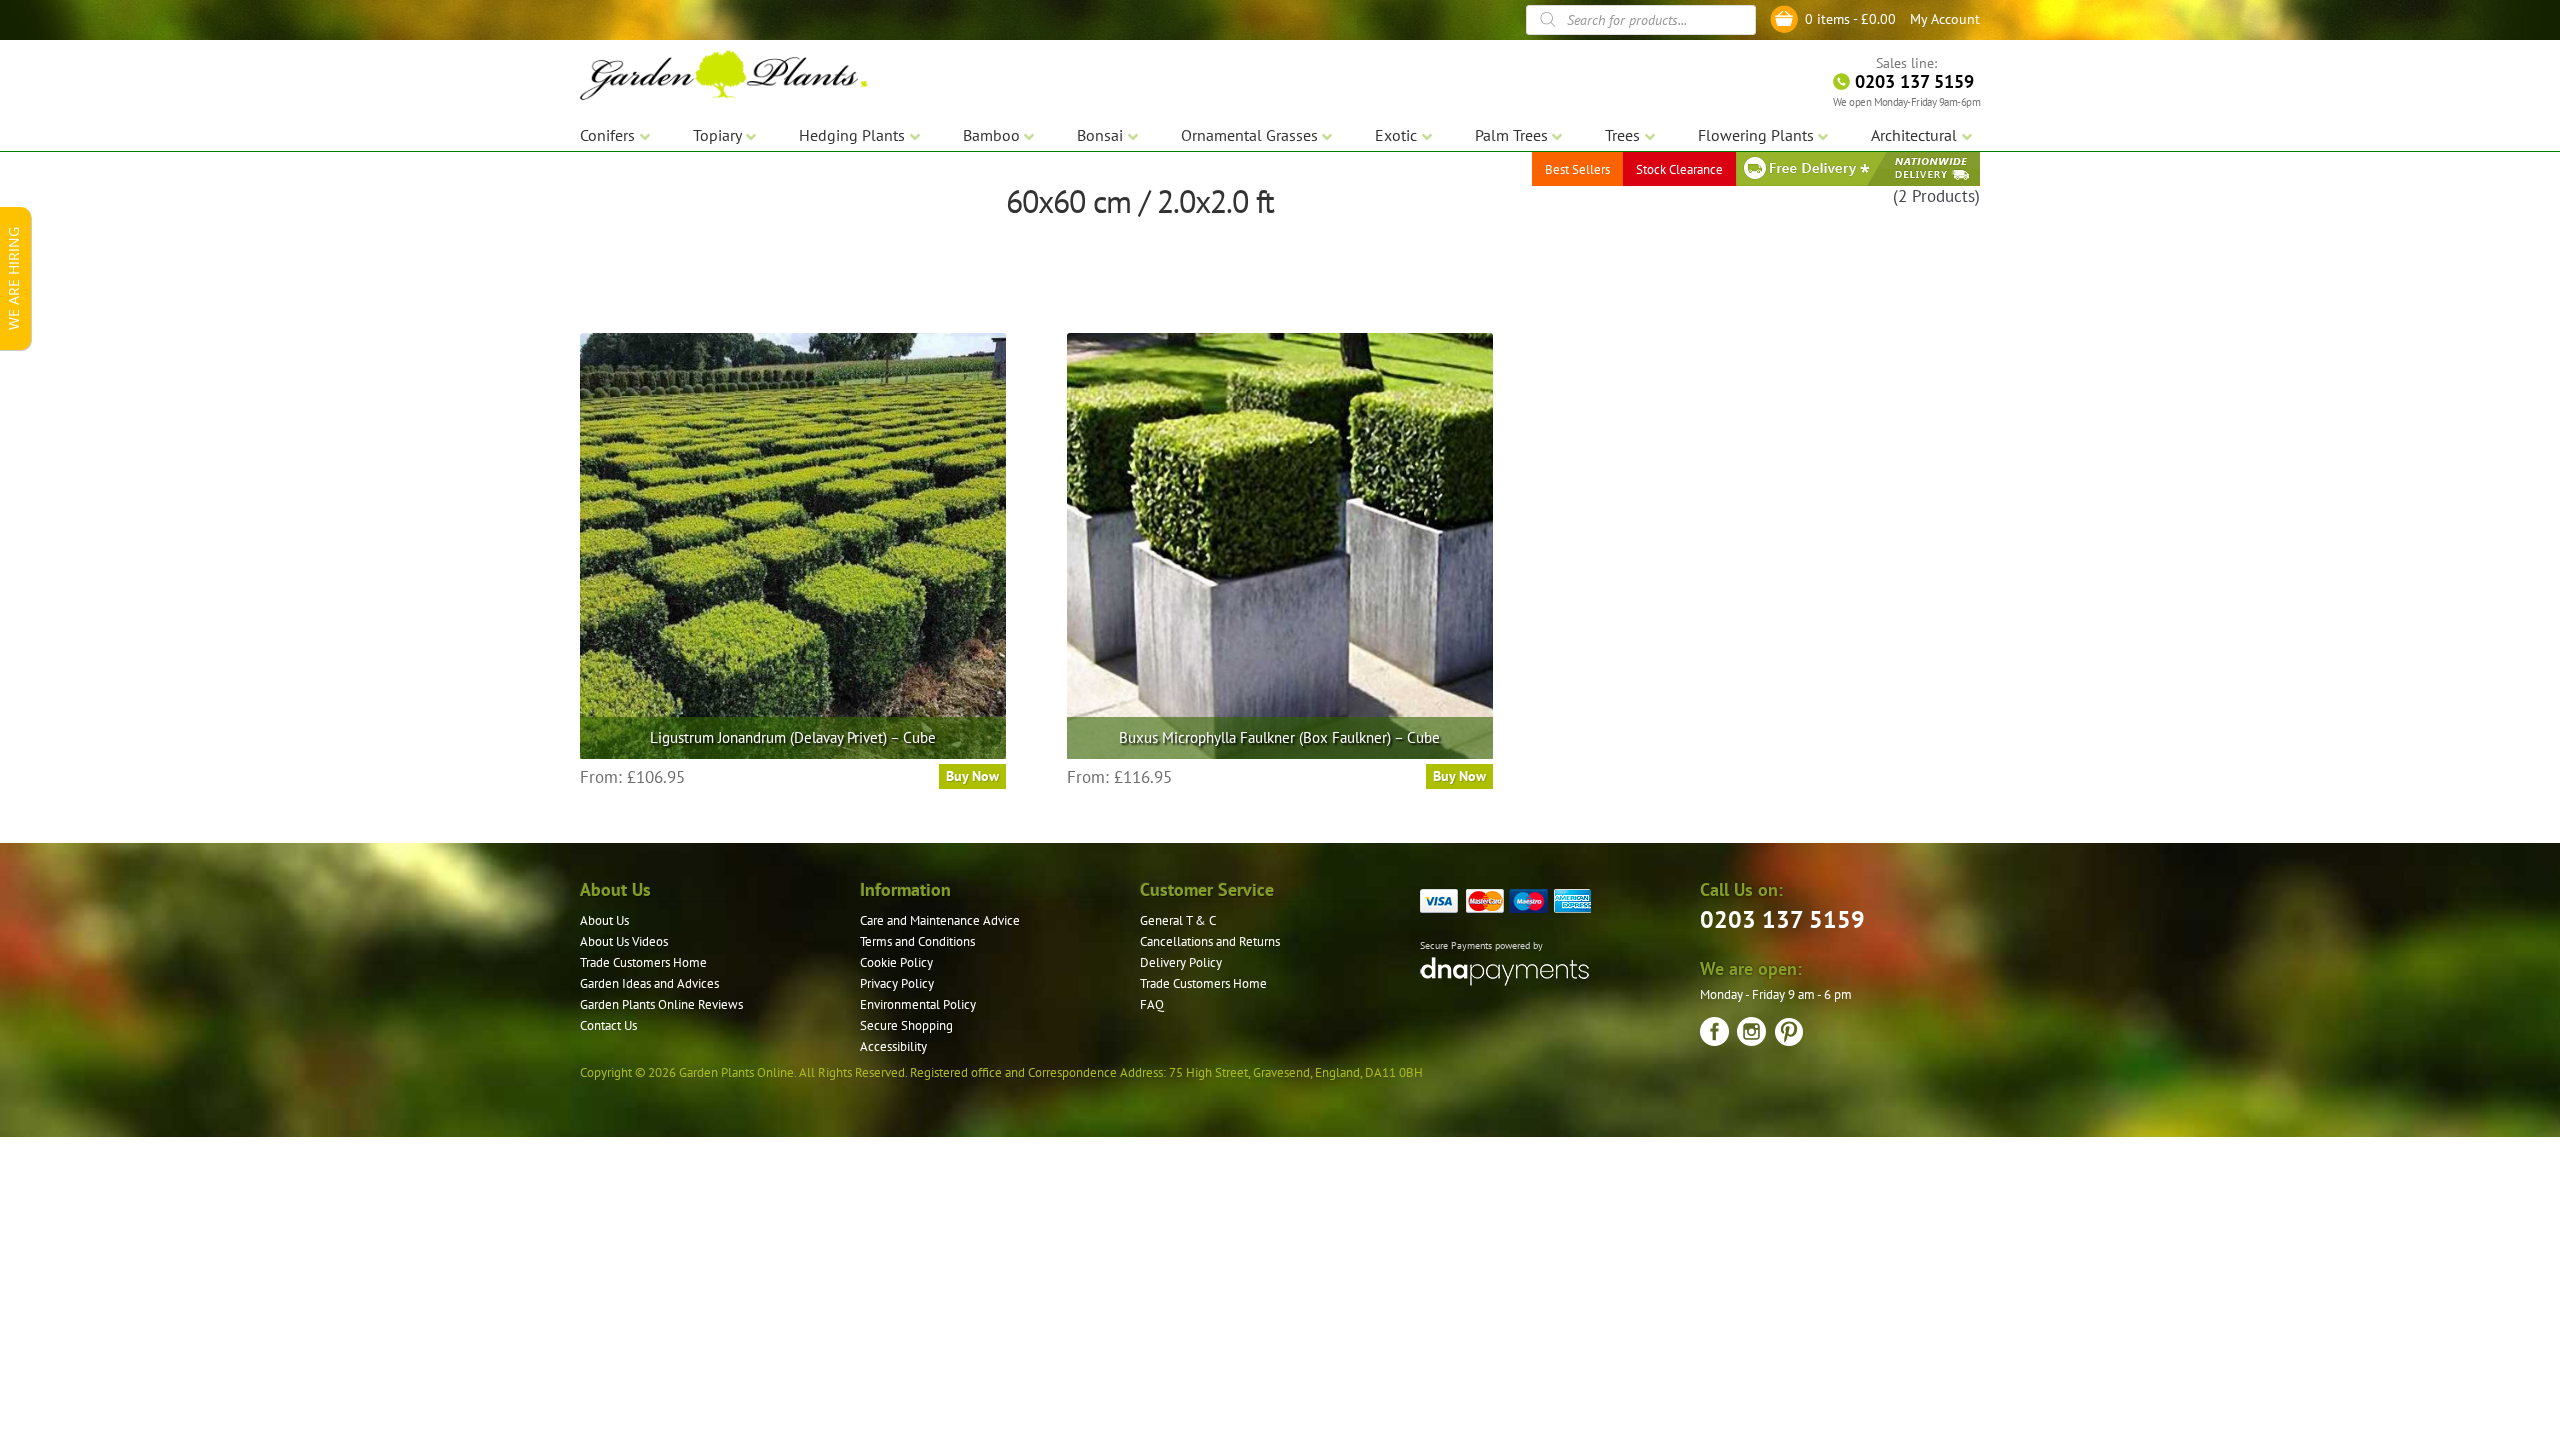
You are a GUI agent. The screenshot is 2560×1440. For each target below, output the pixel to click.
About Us (604, 920)
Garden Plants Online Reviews (661, 1004)
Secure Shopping (906, 1025)
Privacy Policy (897, 983)
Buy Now (972, 776)
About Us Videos (624, 941)
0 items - (1850, 19)
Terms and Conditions (917, 941)
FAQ (1152, 1004)
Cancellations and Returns (1210, 941)
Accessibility (893, 1046)
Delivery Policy (1181, 962)
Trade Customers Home (643, 962)
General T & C (1178, 920)
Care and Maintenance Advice (940, 920)
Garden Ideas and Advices (649, 983)
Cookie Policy (896, 962)
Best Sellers (1577, 169)
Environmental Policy (918, 1004)
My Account (1945, 19)
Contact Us (608, 1025)
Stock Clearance (1679, 169)
